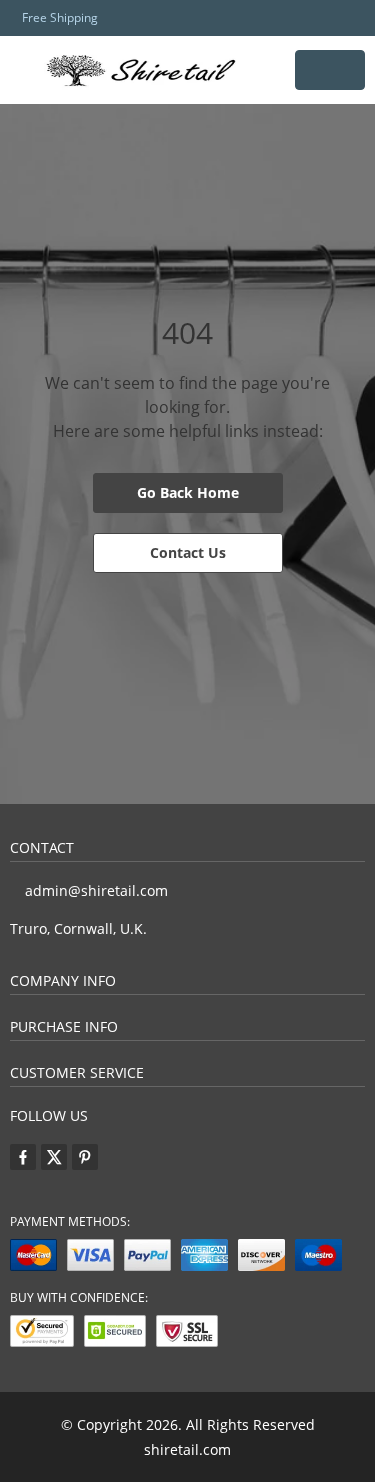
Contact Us (188, 552)
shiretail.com (187, 1449)
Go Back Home (188, 492)
